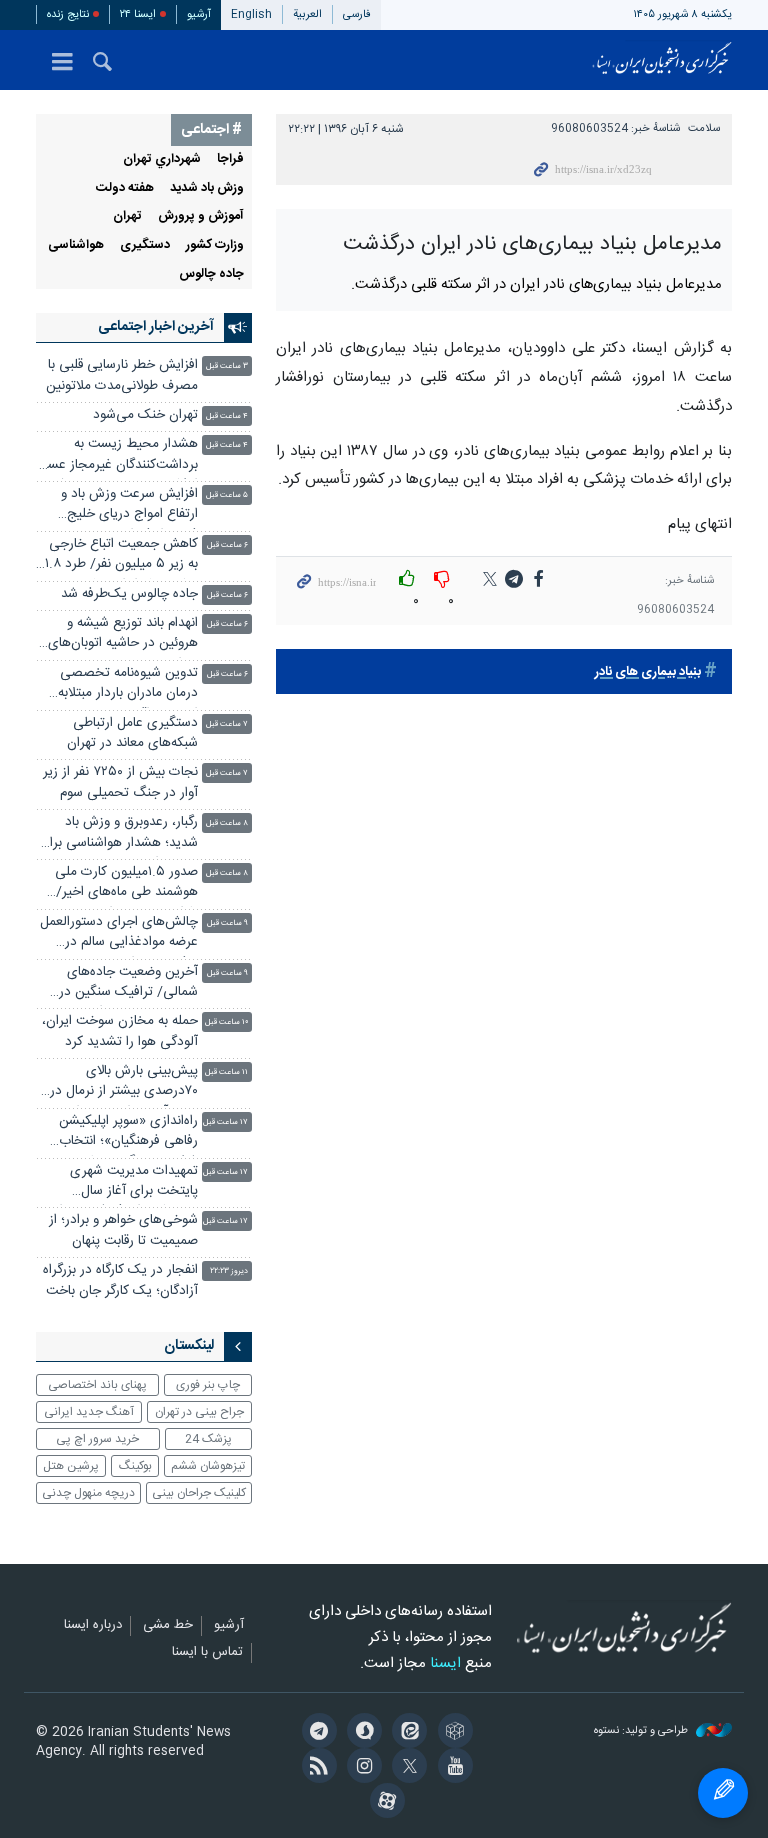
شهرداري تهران (162, 159)
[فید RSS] (315, 1768)
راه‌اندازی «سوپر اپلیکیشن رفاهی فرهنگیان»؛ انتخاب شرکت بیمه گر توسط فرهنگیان (128, 1133)
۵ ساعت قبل (227, 495)
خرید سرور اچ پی (97, 1439)
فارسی (357, 14)
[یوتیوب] (451, 1768)
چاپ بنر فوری (208, 1385)
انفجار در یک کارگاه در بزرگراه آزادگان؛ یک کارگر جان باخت (120, 1280)
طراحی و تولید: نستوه (642, 1731)
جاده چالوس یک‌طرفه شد (129, 594)
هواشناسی (76, 245)
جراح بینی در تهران (199, 1412)
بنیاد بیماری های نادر (648, 672)
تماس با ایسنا (207, 1653)
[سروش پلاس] (361, 1733)
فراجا (230, 159)
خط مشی (168, 1626)
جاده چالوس (211, 274)
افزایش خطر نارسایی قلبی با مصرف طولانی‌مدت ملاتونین (122, 375)
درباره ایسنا (93, 1626)
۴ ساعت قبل (227, 416)
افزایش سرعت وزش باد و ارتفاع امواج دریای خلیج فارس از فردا (129, 506)
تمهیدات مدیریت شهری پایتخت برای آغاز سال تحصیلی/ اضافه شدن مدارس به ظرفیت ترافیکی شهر (118, 1183)
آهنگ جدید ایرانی (89, 1412)
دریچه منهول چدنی (88, 1493)
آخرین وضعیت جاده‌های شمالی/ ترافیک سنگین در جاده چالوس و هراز (128, 984)
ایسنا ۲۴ (138, 14)
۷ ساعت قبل (227, 724)
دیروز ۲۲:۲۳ (229, 1271)
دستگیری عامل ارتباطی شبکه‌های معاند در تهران (132, 733)
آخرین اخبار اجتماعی (156, 327)
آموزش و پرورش (201, 216)
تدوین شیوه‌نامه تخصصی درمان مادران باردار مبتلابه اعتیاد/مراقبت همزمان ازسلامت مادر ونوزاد (128, 685)
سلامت (704, 128)
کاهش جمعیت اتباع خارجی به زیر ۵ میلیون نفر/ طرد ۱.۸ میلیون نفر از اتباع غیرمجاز (121, 556)
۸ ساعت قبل (227, 823)
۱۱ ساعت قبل (226, 1072)
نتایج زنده (68, 14)
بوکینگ (135, 1466)
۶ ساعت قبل (227, 545)
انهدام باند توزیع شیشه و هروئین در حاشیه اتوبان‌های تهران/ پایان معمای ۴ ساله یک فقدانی (123, 635)
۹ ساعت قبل (227, 923)
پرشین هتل (71, 1466)
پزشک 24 (208, 1439)
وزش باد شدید (207, 188)
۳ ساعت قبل (227, 366)
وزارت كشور (215, 245)
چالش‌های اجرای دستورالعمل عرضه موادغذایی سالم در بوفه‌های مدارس (119, 934)
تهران (127, 216)
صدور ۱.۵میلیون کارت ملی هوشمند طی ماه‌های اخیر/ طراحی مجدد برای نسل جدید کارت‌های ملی (118, 884)
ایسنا (662, 60)
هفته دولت (125, 188)
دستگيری (145, 245)
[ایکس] (406, 1768)
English (251, 14)
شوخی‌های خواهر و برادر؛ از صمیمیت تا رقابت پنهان (123, 1230)
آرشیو (199, 14)
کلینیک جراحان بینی (199, 1493)
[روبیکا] (451, 1733)
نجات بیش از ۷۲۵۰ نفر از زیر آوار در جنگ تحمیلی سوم (120, 782)
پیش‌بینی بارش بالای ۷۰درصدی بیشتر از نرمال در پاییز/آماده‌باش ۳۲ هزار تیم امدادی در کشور (124, 1083)
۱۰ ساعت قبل (226, 1022)
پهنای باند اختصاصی (97, 1385)
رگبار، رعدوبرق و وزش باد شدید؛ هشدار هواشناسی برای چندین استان (118, 834)
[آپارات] (383, 1803)
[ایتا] (406, 1733)
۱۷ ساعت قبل (225, 1122)
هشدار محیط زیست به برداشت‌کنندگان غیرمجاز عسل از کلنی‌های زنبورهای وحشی (118, 456)
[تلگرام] (315, 1733)
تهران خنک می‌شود (145, 415)
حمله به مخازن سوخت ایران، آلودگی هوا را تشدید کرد (120, 1031)
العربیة (307, 14)
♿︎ (723, 1793)
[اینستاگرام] (361, 1768)
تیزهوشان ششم (208, 1466)
